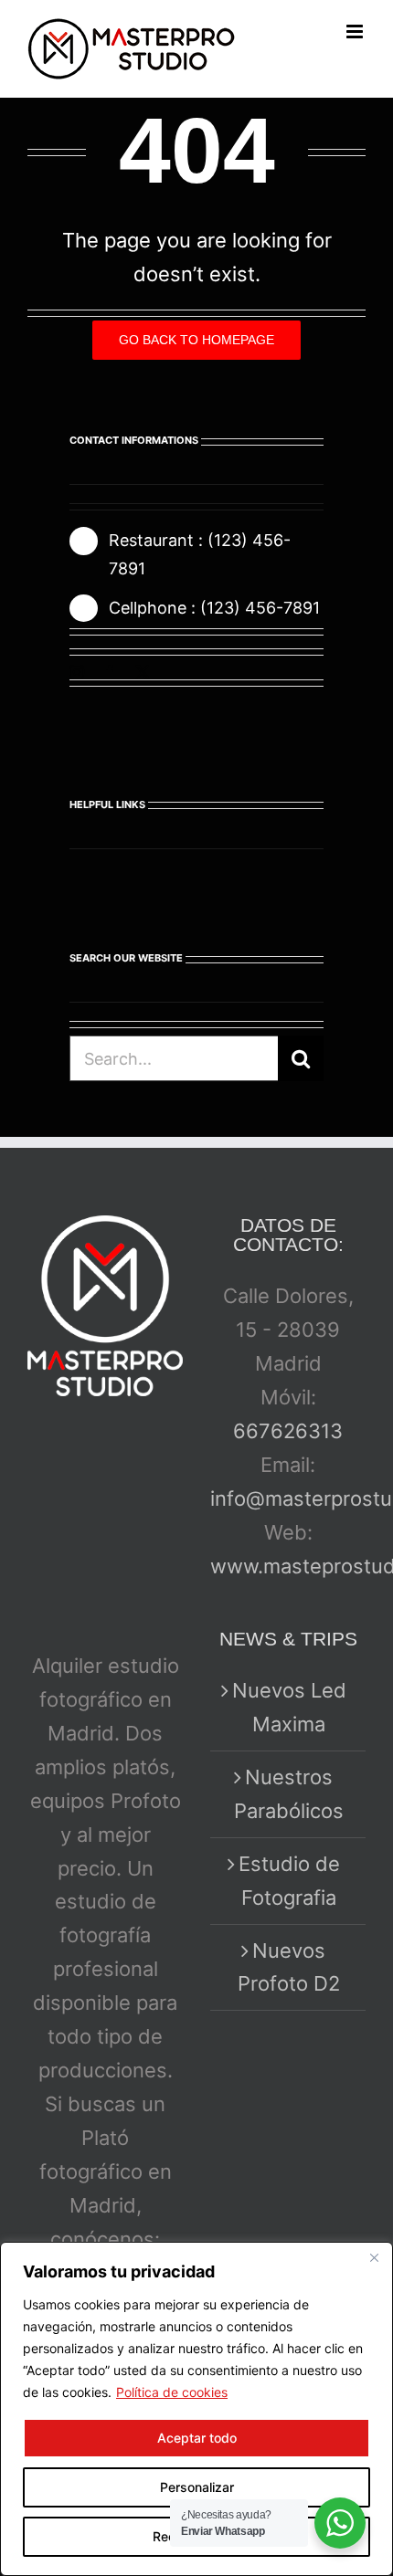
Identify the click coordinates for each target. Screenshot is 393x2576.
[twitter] (143, 672)
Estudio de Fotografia (289, 1881)
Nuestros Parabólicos (289, 1794)
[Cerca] (374, 2257)
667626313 (288, 1431)
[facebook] (110, 672)
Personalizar (197, 2487)
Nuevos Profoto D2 (289, 1967)
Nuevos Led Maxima (289, 1707)
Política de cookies (172, 2392)
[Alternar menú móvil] (356, 32)
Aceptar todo (197, 2438)
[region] (196, 2409)
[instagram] (77, 672)
